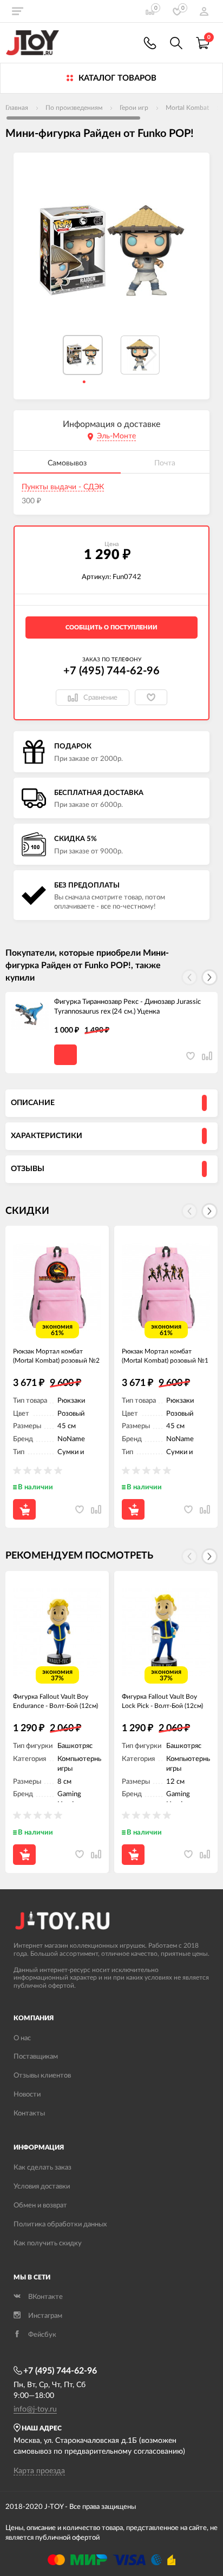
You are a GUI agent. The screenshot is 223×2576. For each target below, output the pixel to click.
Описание (33, 1103)
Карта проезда (39, 2471)
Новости (27, 2095)
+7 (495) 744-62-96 (111, 671)
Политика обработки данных (60, 2225)
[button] (209, 977)
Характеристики (47, 1136)
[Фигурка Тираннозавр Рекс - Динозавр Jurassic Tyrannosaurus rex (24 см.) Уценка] (30, 1016)
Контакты (29, 2114)
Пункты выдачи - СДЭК (63, 487)
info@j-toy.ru (35, 2409)
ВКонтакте (45, 2297)
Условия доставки (42, 2187)
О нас (22, 2038)
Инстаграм (45, 2316)
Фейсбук (42, 2335)
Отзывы (28, 1169)
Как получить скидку (48, 2243)
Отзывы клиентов (42, 2076)
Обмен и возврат (40, 2206)
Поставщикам (36, 2057)
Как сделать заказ (42, 2168)
